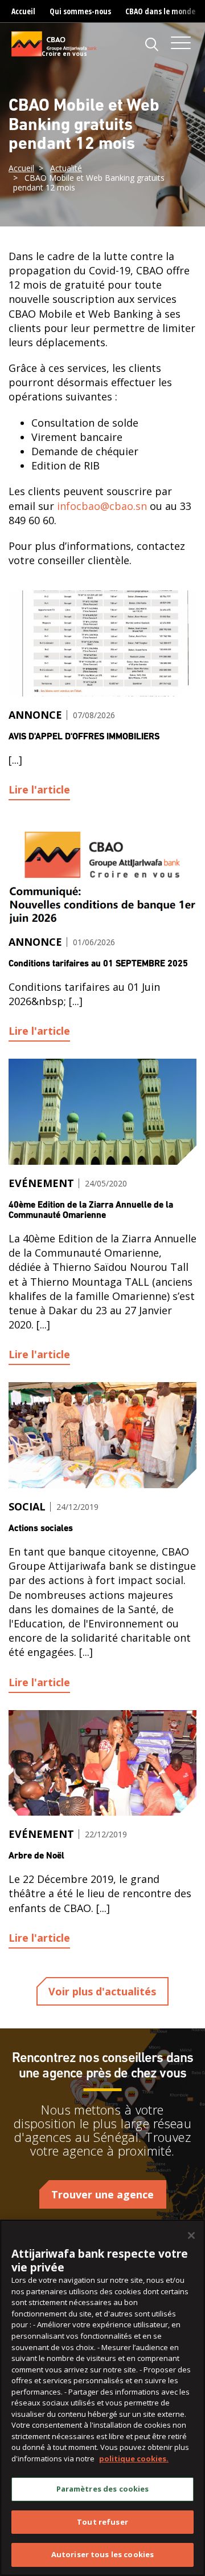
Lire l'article (39, 789)
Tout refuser (102, 2522)
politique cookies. (134, 2458)
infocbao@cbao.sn (102, 506)
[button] (152, 44)
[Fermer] (191, 2235)
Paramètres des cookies (103, 2489)
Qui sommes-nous (80, 11)
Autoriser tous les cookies (102, 2554)
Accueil (23, 11)
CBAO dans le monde (160, 11)
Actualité (66, 168)
